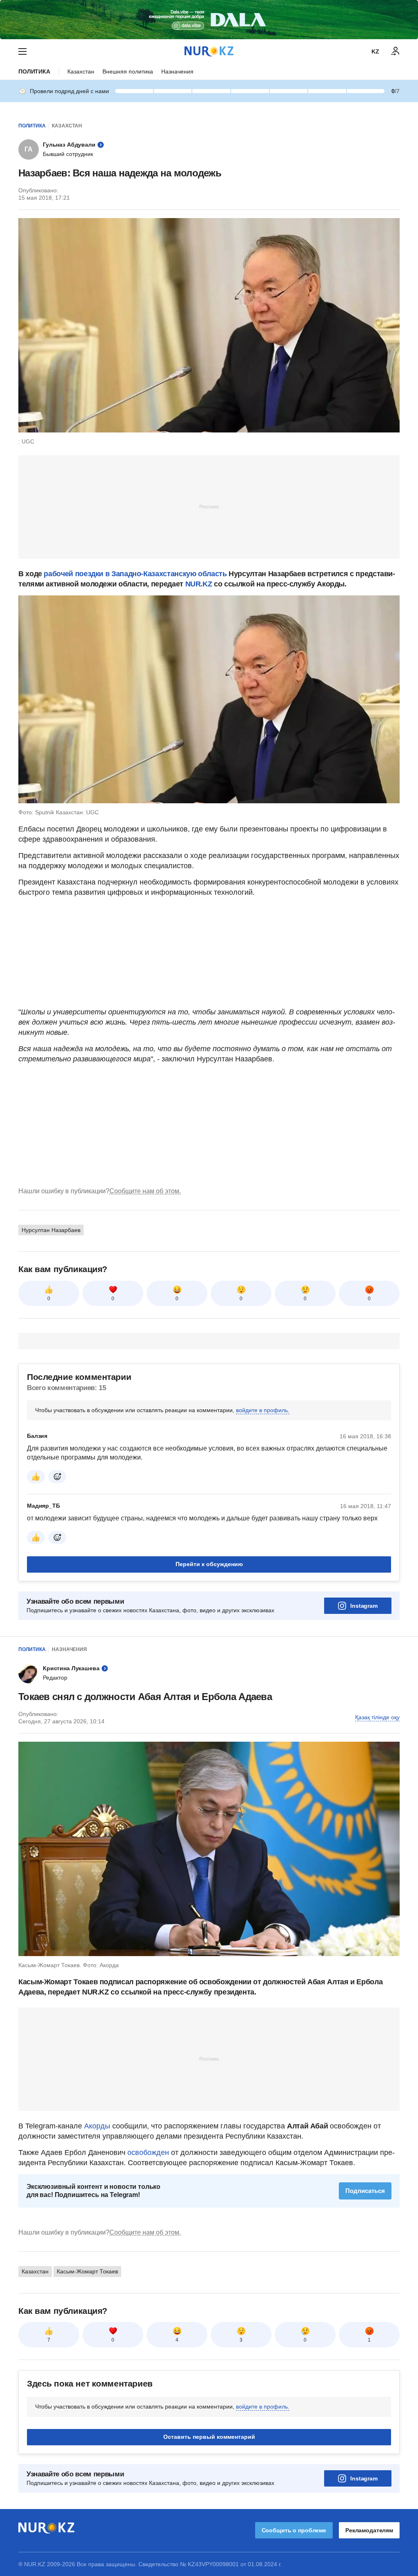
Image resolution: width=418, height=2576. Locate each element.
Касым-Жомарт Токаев (87, 2271)
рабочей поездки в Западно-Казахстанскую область (135, 574)
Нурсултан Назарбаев (51, 1230)
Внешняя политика (128, 71)
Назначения (177, 71)
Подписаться (365, 2191)
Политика (34, 71)
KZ (375, 51)
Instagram (364, 1606)
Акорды (98, 2126)
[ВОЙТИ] (396, 51)
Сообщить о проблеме (294, 2530)
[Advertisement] (209, 506)
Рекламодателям (369, 2530)
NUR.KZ (199, 584)
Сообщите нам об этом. (145, 1191)
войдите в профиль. (263, 1410)
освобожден (148, 2153)
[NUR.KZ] (209, 51)
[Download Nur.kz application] (209, 20)
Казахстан (81, 71)
